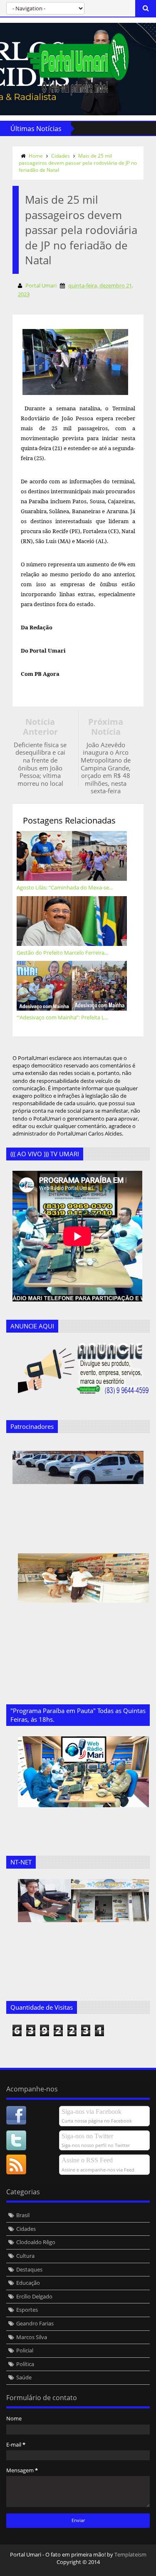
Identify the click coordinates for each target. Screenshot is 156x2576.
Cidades (61, 156)
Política (25, 2364)
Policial (25, 2350)
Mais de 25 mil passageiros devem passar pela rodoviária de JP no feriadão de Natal (78, 163)
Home (36, 156)
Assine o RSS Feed (87, 2160)
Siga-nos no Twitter (87, 2136)
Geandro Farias (35, 2323)
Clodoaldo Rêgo (36, 2242)
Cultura (25, 2256)
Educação (28, 2283)
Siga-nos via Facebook (92, 2112)
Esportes (27, 2310)
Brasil (23, 2215)
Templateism (130, 2554)
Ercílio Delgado (34, 2296)
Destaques (29, 2269)
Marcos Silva (32, 2337)
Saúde (24, 2377)
